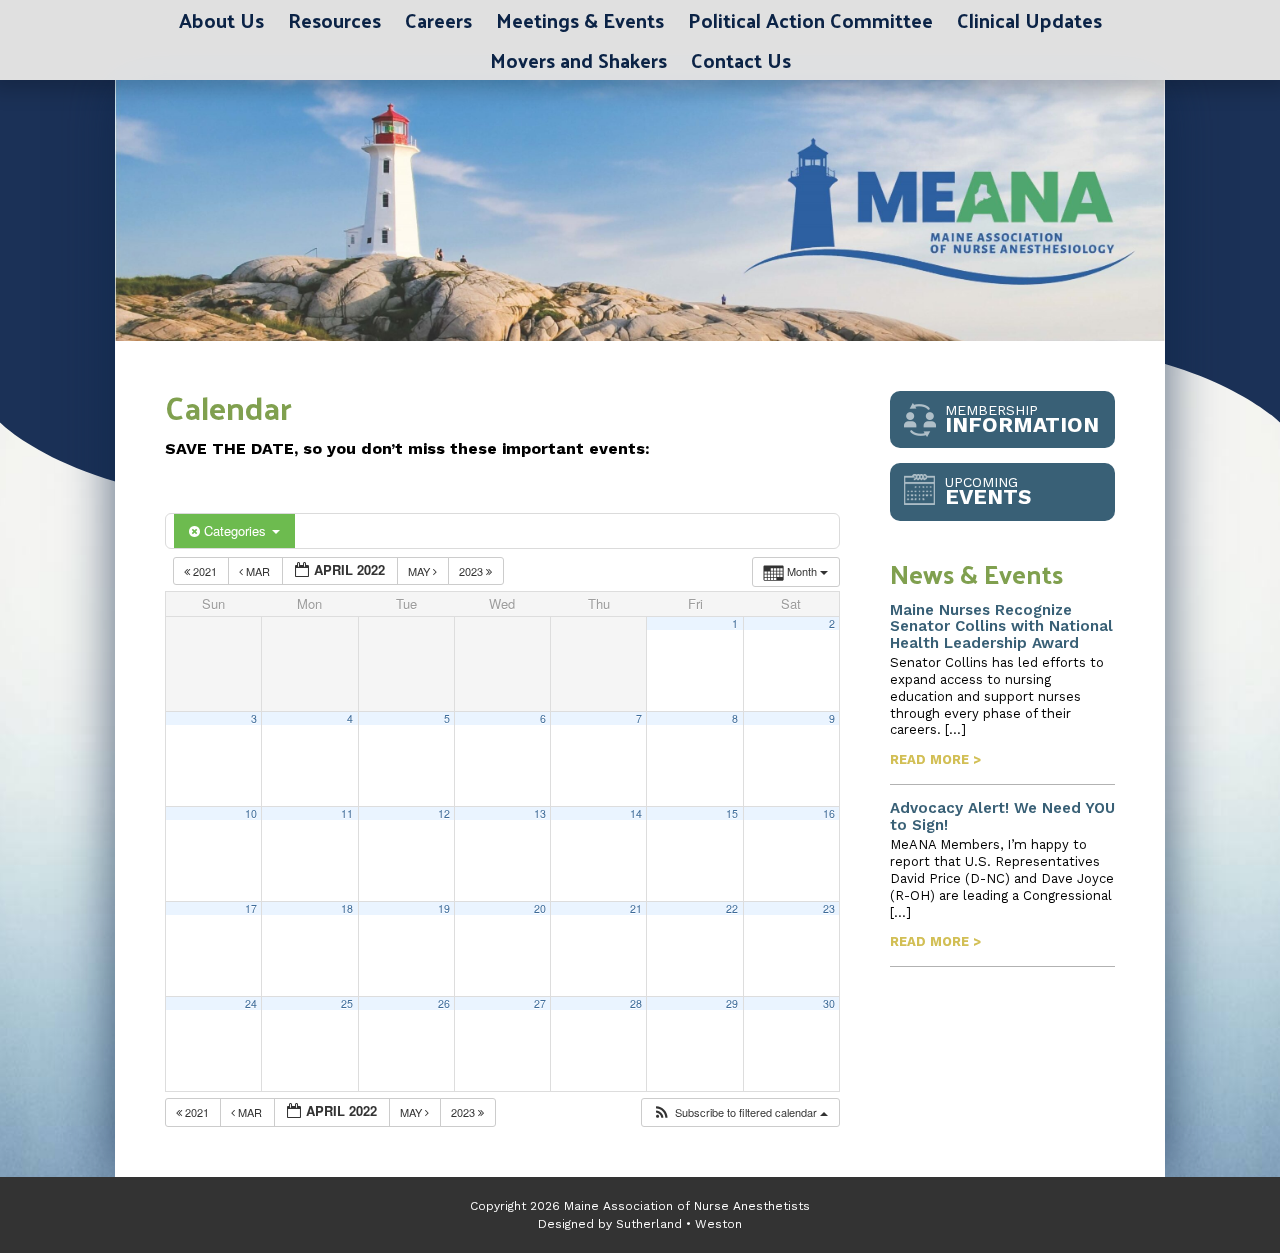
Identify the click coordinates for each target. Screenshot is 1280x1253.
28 (636, 1003)
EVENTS (988, 491)
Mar (258, 571)
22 (732, 908)
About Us (221, 20)
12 (444, 813)
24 (251, 1003)
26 (444, 1003)
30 (829, 1003)
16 (829, 813)
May (420, 571)
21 (636, 908)
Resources (334, 20)
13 (540, 813)
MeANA (365, 210)
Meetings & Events (580, 20)
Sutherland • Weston (679, 1224)
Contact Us (741, 60)
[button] (740, 1112)
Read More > (935, 759)
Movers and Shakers (578, 60)
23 (829, 908)
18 (347, 908)
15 (732, 813)
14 (636, 813)
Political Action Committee (810, 20)
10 (251, 813)
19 (444, 908)
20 (540, 908)
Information (1022, 419)
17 (251, 908)
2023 (472, 571)
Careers (438, 20)
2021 (205, 571)
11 (347, 813)
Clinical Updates (1029, 20)
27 (540, 1003)
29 (732, 1003)
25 (347, 1003)
